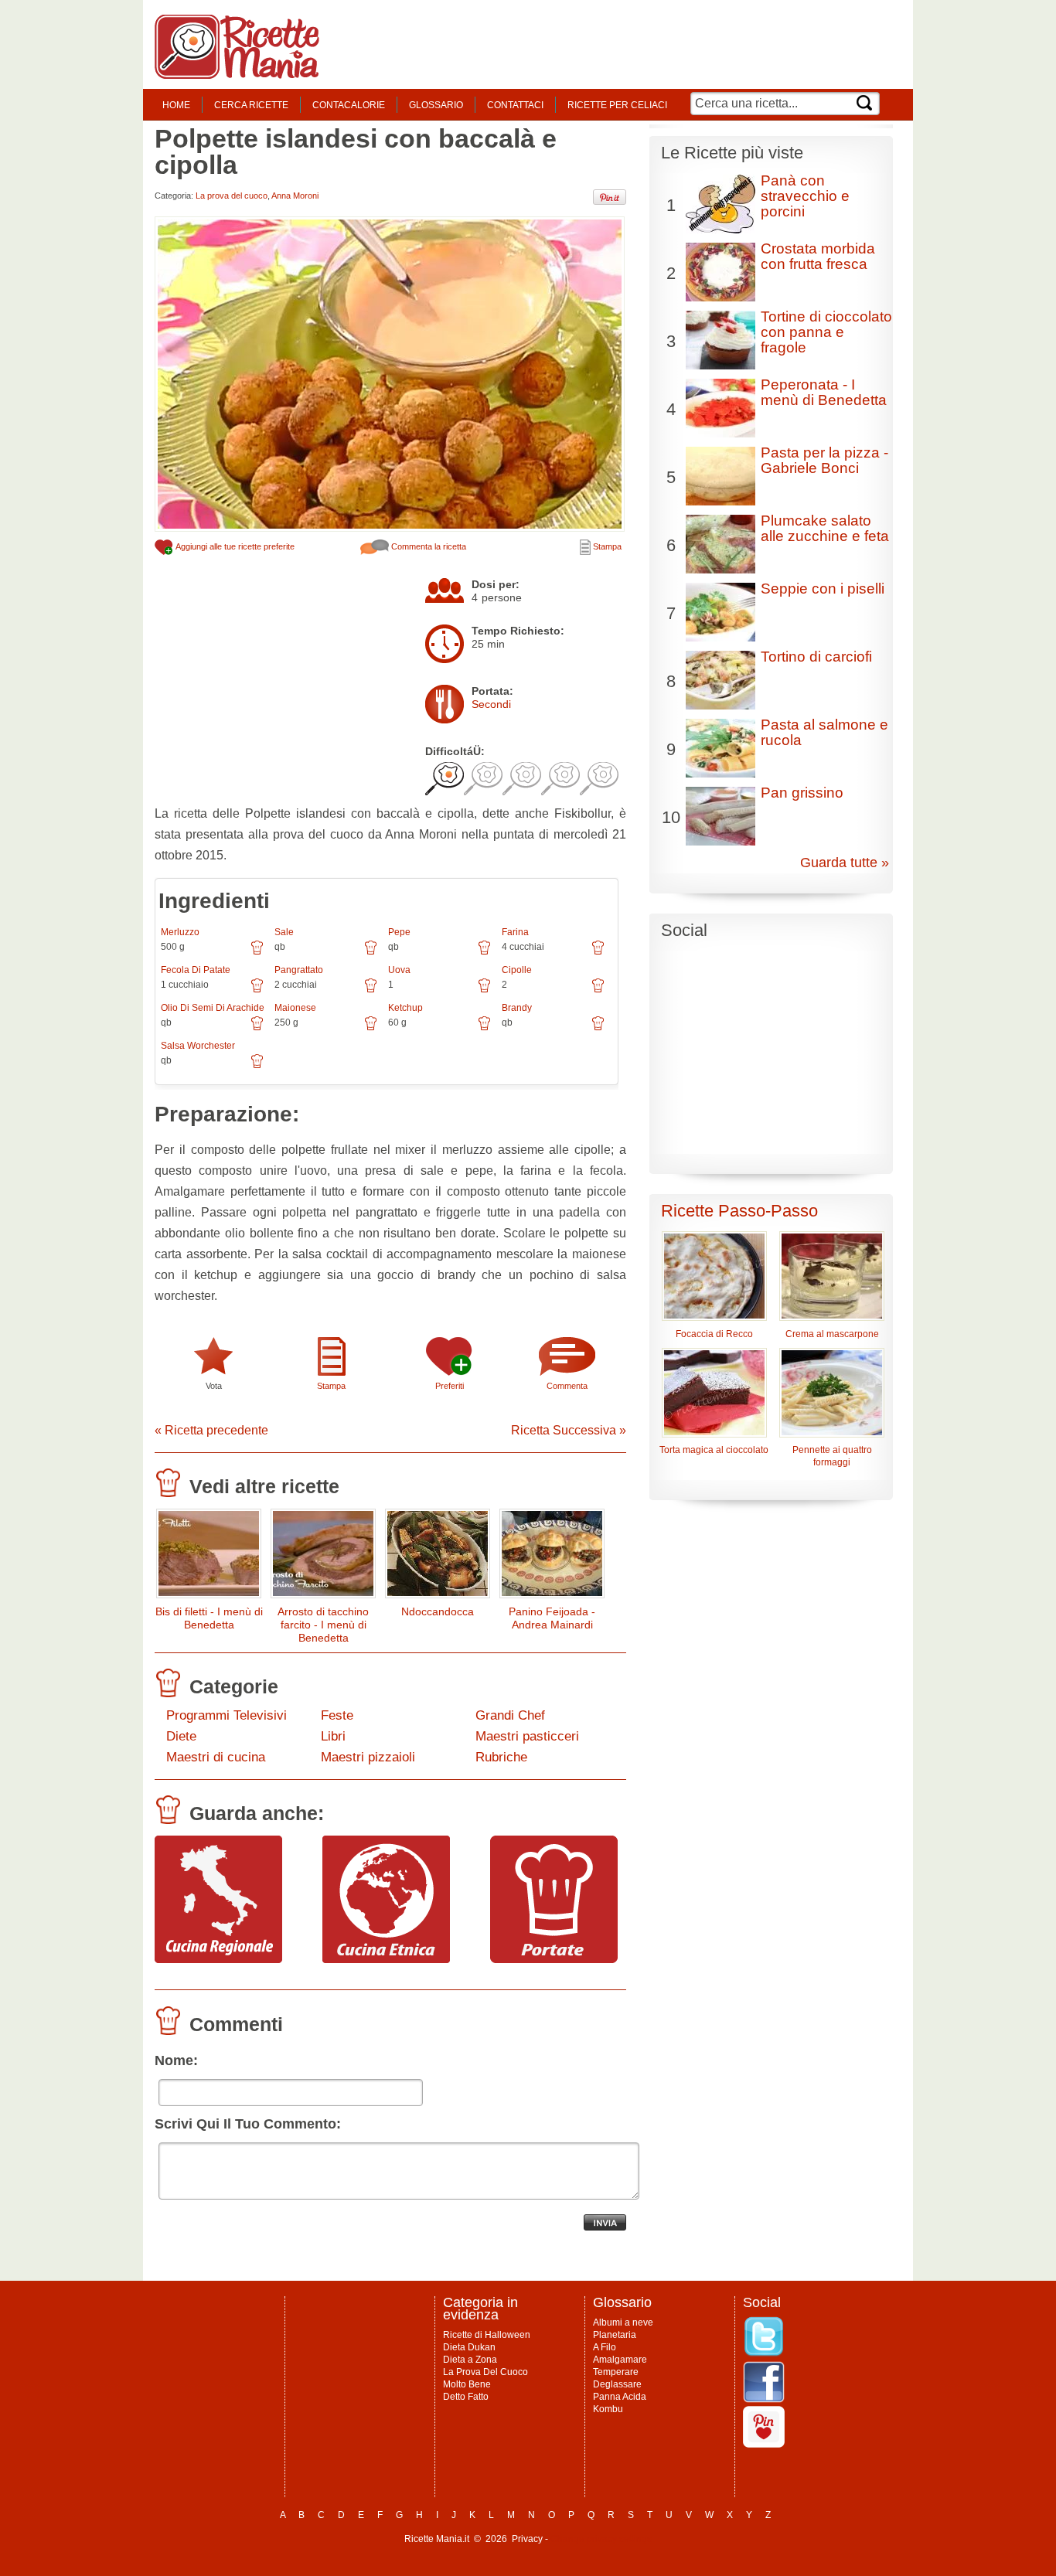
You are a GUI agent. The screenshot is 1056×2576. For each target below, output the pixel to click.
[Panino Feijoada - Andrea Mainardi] (552, 1557)
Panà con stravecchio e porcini (805, 196)
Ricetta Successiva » (569, 1430)
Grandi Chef (510, 1715)
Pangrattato (299, 970)
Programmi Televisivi (227, 1715)
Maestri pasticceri (527, 1736)
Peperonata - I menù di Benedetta (824, 392)
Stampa (606, 546)
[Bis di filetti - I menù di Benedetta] (209, 1557)
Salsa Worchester (198, 1046)
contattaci (515, 105)
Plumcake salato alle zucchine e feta (825, 528)
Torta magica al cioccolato (714, 1450)
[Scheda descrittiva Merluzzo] (257, 953)
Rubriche (501, 1757)
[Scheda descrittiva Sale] (371, 953)
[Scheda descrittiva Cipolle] (598, 991)
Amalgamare (620, 2360)
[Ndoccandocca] (438, 1557)
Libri (333, 1736)
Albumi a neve (623, 2322)
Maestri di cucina (216, 1757)
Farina (515, 932)
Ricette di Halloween (487, 2335)
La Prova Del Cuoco (485, 2372)
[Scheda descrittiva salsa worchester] (257, 1067)
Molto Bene (467, 2384)
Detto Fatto (466, 2397)
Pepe (399, 932)
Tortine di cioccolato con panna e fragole (826, 332)
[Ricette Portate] (554, 1959)
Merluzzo (180, 932)
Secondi (491, 704)
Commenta (567, 1386)
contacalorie (349, 105)
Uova (399, 970)
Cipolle (517, 970)
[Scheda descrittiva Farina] (598, 953)
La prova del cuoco (232, 196)
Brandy (517, 1008)
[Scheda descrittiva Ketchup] (484, 1029)
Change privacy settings (601, 2539)
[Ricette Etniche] (386, 1959)
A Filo (605, 2347)
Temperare (616, 2372)
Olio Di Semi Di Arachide (213, 1008)
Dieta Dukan (469, 2347)
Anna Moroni (295, 196)
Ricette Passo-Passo (739, 1211)
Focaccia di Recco (714, 1334)
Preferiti (450, 1386)
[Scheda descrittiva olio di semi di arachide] (257, 1029)
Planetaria (615, 2335)
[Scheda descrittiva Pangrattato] (371, 991)
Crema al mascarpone (832, 1334)
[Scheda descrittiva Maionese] (371, 1029)
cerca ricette (251, 105)
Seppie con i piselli (823, 589)
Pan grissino (802, 793)
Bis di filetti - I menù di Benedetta (209, 1618)
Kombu (608, 2409)
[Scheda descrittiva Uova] (484, 991)
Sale (284, 932)
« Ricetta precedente (211, 1430)
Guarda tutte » (845, 863)
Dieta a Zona (470, 2360)
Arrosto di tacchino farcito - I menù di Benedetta (323, 1625)
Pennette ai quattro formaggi (832, 1456)
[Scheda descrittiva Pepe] (484, 953)
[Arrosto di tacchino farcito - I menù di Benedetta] (323, 1557)
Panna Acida (620, 2397)
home (176, 105)
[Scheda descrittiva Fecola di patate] (257, 991)
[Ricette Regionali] (218, 1959)
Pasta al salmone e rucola (824, 732)
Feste (337, 1715)
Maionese (295, 1008)
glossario (436, 105)
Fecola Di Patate (196, 970)
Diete (181, 1736)
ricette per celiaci (617, 105)
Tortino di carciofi (816, 657)
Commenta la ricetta (428, 546)
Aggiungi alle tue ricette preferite (234, 546)
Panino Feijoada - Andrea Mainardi (552, 1618)
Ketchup (405, 1008)
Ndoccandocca (438, 1611)
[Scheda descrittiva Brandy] (598, 1029)
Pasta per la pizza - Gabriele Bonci (824, 460)
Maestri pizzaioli (368, 1757)
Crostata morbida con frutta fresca (818, 256)
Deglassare (617, 2384)
